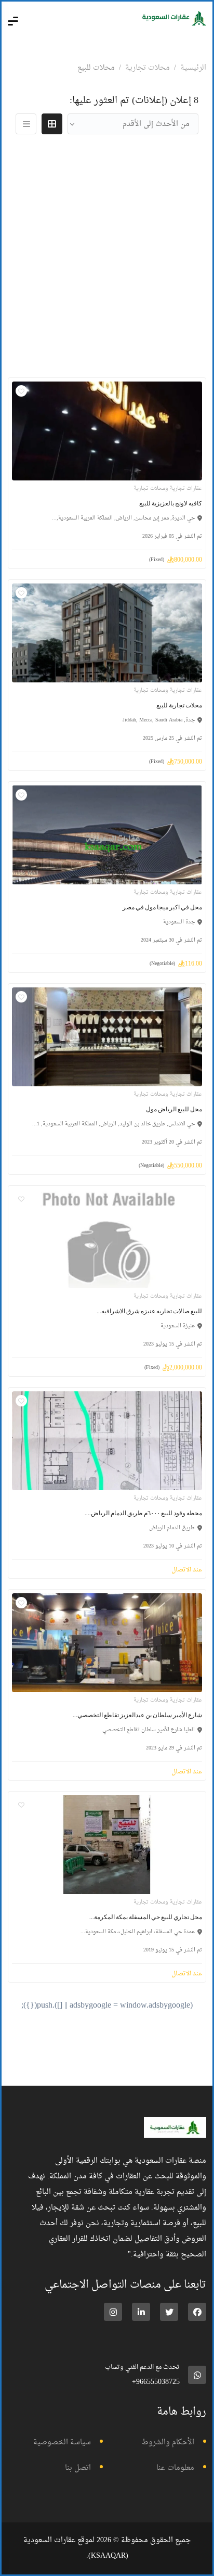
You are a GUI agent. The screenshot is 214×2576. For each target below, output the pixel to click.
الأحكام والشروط (168, 2442)
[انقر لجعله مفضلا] (21, 391)
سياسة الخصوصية (62, 2442)
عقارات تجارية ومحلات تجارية (168, 488)
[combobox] (133, 124)
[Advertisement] (107, 255)
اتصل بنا (78, 2468)
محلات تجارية (148, 68)
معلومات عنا (175, 2468)
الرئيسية (193, 68)
